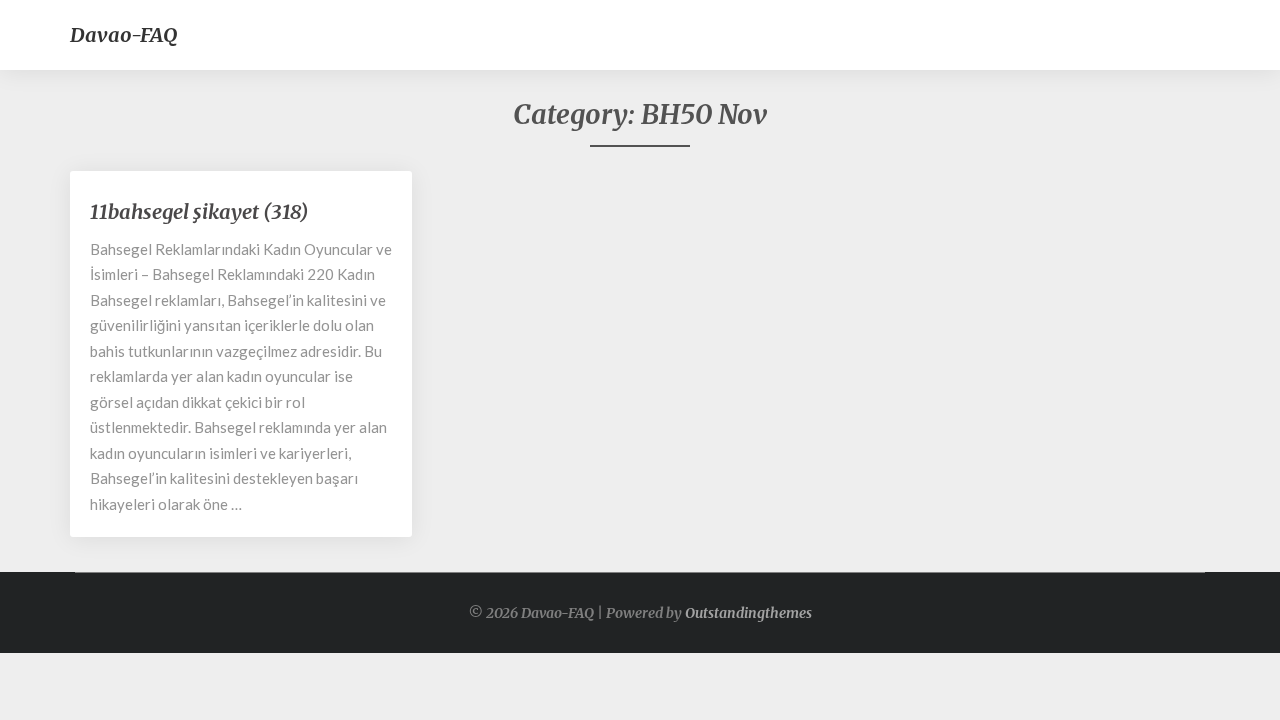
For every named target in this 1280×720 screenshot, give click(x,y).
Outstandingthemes (748, 613)
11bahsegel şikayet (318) (199, 211)
